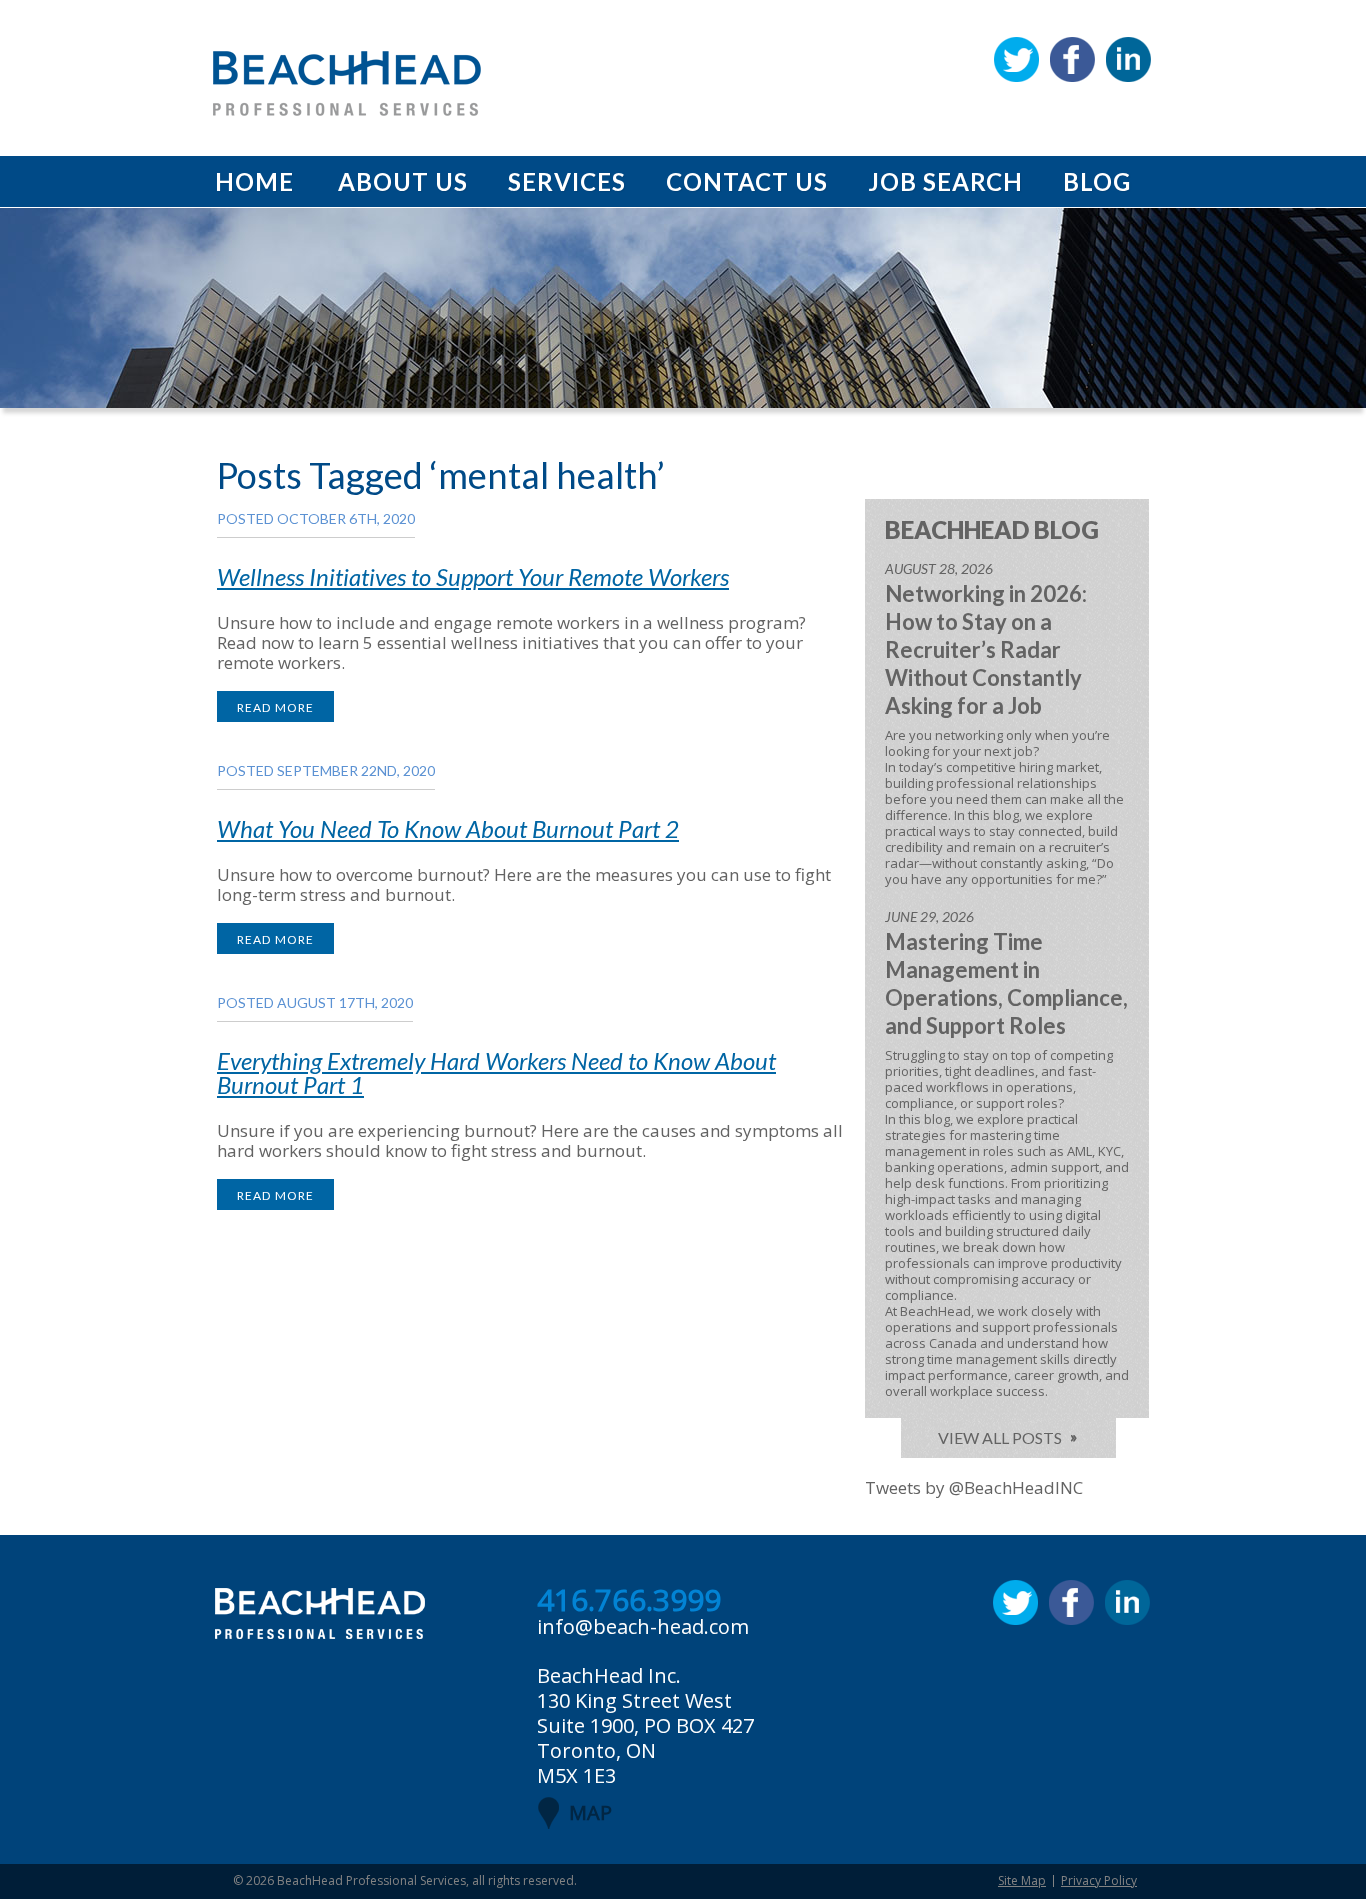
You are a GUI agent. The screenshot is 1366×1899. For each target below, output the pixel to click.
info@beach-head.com (643, 1626)
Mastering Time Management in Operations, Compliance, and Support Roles (1006, 983)
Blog (1097, 181)
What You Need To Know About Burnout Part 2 (448, 828)
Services (567, 181)
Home (254, 181)
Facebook (1072, 59)
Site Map (1022, 1880)
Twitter (1016, 59)
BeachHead (347, 83)
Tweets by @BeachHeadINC (974, 1487)
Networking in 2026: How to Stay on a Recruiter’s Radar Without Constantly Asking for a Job (986, 649)
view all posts (1000, 1437)
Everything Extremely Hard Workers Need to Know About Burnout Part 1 (496, 1072)
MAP (590, 1812)
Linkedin (1128, 59)
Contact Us (747, 181)
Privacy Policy (1099, 1880)
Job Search (945, 181)
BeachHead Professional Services (371, 1880)
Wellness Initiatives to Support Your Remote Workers (473, 576)
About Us (403, 181)
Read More (275, 707)
